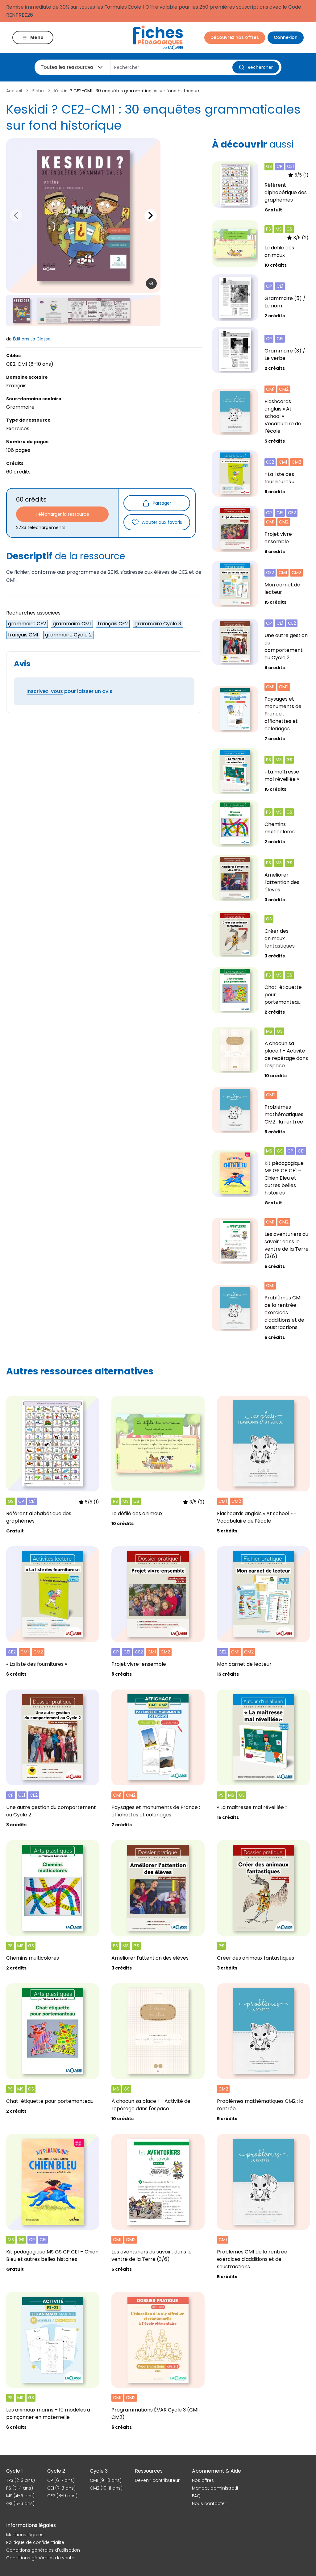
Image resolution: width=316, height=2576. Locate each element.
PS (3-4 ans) (20, 2488)
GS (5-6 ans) (20, 2503)
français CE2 (113, 624)
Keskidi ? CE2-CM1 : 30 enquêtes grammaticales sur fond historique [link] (127, 91)
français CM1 (23, 635)
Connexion (286, 37)
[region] (83, 215)
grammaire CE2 (27, 624)
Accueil (14, 91)
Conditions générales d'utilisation (43, 2550)
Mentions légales (25, 2535)
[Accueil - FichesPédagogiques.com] (158, 38)
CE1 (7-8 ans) (61, 2488)
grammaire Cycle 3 (158, 624)
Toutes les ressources (67, 67)
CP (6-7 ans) (61, 2480)
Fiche (38, 91)
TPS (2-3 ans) (21, 2480)
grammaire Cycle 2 (68, 635)
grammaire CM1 (72, 624)
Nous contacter (209, 2503)
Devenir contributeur (157, 2480)
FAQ (196, 2496)
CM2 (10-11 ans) (106, 2488)
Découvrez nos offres (235, 37)
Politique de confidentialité (35, 2542)
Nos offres (203, 2480)
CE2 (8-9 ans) (62, 2496)
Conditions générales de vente (40, 2558)
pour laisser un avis (69, 691)
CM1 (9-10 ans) (106, 2480)
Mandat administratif (215, 2488)
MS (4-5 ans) (20, 2496)
